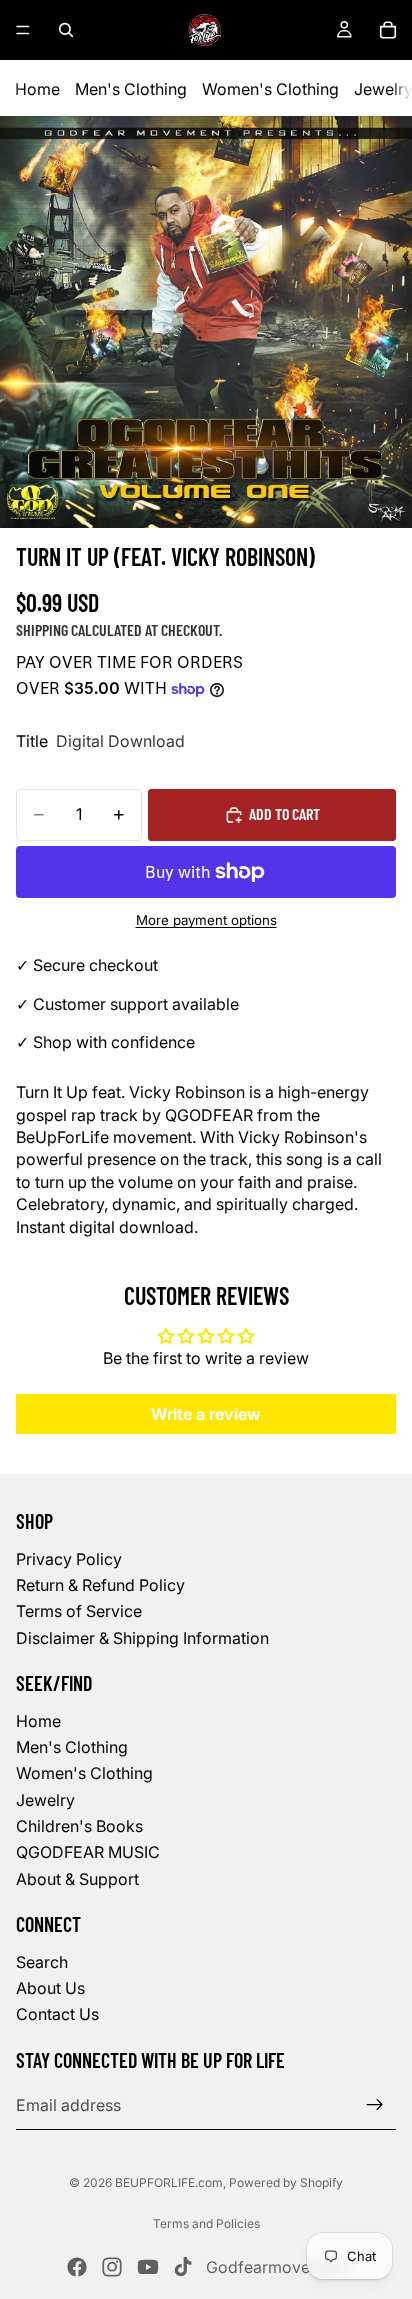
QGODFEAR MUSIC (88, 1852)
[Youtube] (148, 2267)
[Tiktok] (183, 2267)
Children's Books (79, 1826)
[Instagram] (112, 2267)
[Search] (66, 30)
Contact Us (57, 2014)
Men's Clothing (131, 89)
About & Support (77, 1879)
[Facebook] (77, 2267)
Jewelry (45, 1799)
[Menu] (23, 30)
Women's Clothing (270, 89)
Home (37, 89)
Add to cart (284, 813)
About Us (50, 1988)
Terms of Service (79, 1611)
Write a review (206, 1414)
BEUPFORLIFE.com (169, 2182)
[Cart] (388, 30)
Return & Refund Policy (100, 1585)
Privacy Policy (69, 1558)
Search (42, 1961)
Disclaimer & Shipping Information (142, 1637)
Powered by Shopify (286, 2182)
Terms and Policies (206, 2223)
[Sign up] (375, 2105)
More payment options (206, 920)
